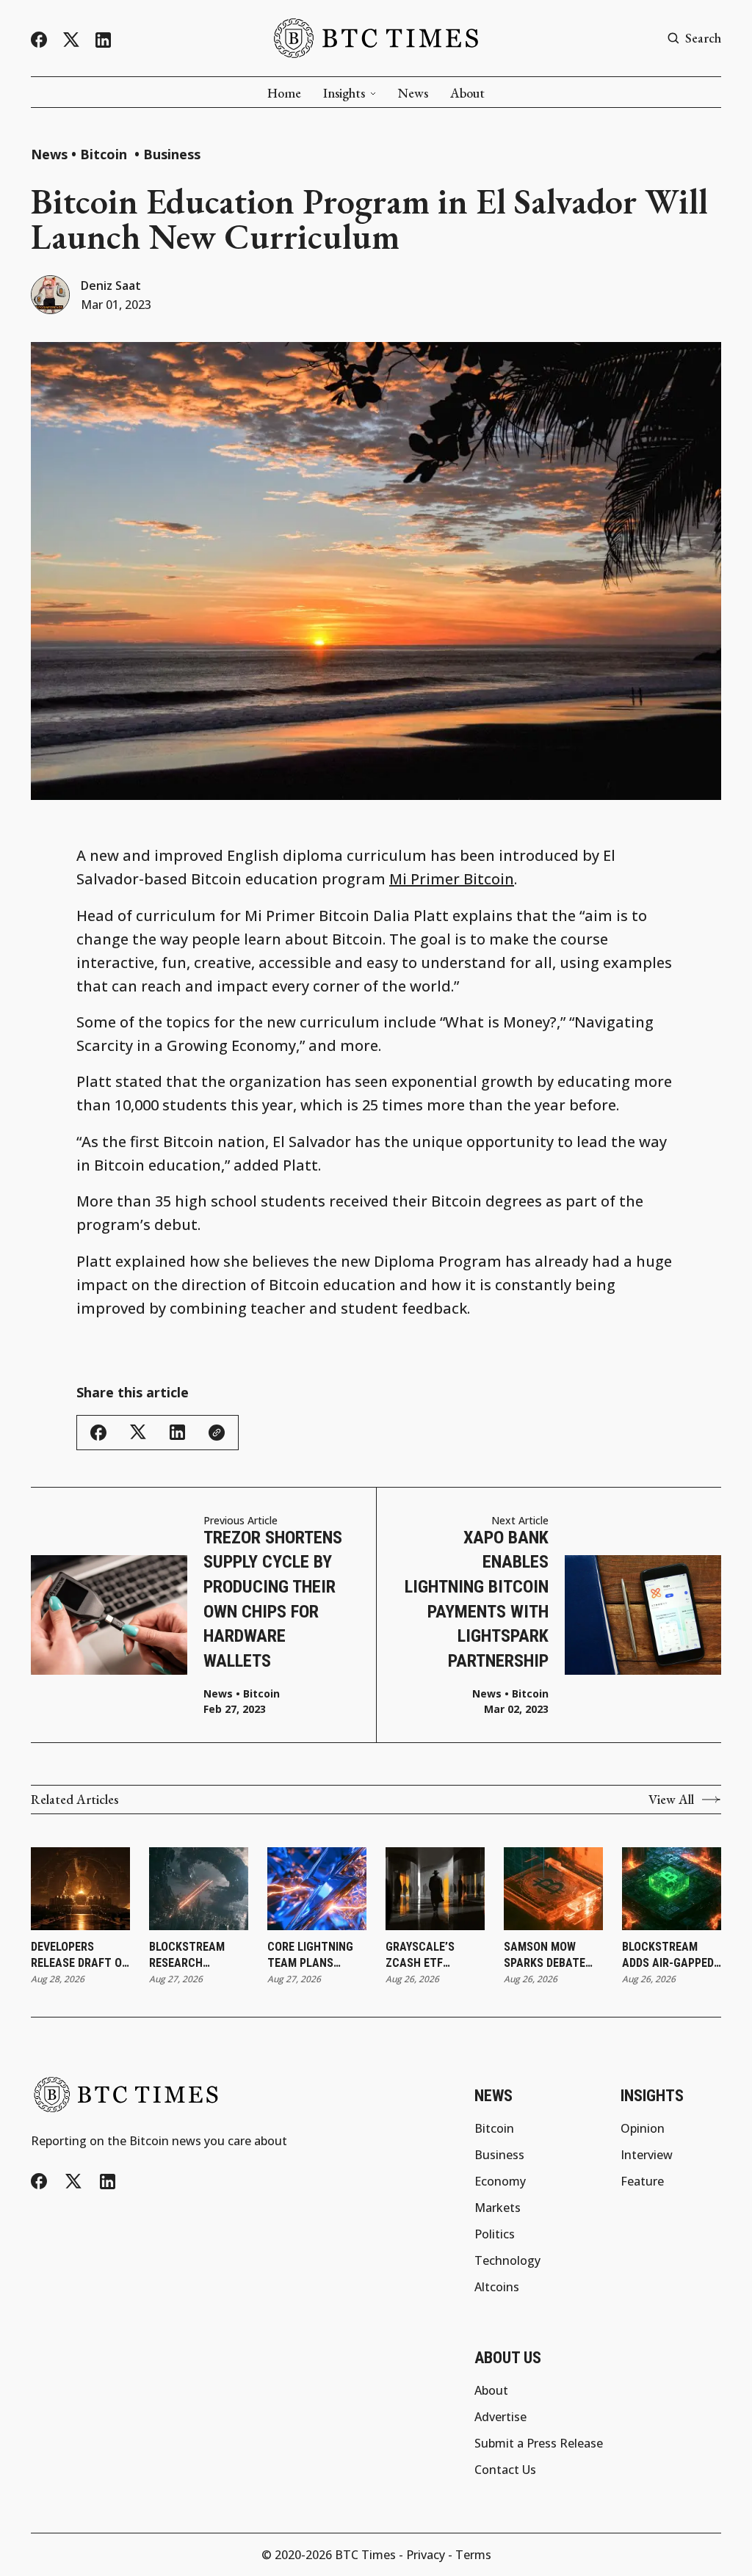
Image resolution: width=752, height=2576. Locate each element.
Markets (498, 2208)
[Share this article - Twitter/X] (138, 1432)
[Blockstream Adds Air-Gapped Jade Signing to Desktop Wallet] (672, 1889)
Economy (500, 2181)
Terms (473, 2555)
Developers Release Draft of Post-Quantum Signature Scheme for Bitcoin (79, 1956)
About (467, 93)
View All (671, 1800)
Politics (495, 2234)
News (413, 93)
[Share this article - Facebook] (98, 1433)
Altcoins (497, 2287)
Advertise (500, 2417)
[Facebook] (39, 40)
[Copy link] (217, 1433)
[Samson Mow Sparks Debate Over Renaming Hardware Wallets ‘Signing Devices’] (553, 1889)
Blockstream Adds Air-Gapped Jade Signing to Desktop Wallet (668, 1956)
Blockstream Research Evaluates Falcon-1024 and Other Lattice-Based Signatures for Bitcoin (195, 1956)
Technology (507, 2260)
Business (172, 154)
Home (284, 93)
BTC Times (365, 2555)
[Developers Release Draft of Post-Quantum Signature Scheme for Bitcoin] (80, 1889)
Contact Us (505, 2470)
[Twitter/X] (71, 40)
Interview (647, 2155)
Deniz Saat (111, 285)
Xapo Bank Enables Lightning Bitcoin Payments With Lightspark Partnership (477, 1599)
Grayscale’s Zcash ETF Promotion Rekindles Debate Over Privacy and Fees (434, 1956)
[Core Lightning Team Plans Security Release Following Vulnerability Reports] (317, 1889)
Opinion (643, 2128)
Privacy (426, 2555)
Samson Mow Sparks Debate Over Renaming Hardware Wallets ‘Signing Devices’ (552, 1956)
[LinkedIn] (103, 40)
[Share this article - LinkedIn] (177, 1432)
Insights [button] (344, 93)
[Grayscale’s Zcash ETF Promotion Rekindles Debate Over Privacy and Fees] (435, 1889)
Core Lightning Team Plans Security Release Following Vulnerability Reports (315, 1956)
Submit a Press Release (539, 2443)
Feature (642, 2181)
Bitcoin (105, 154)
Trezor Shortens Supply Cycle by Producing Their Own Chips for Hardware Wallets (273, 1599)
